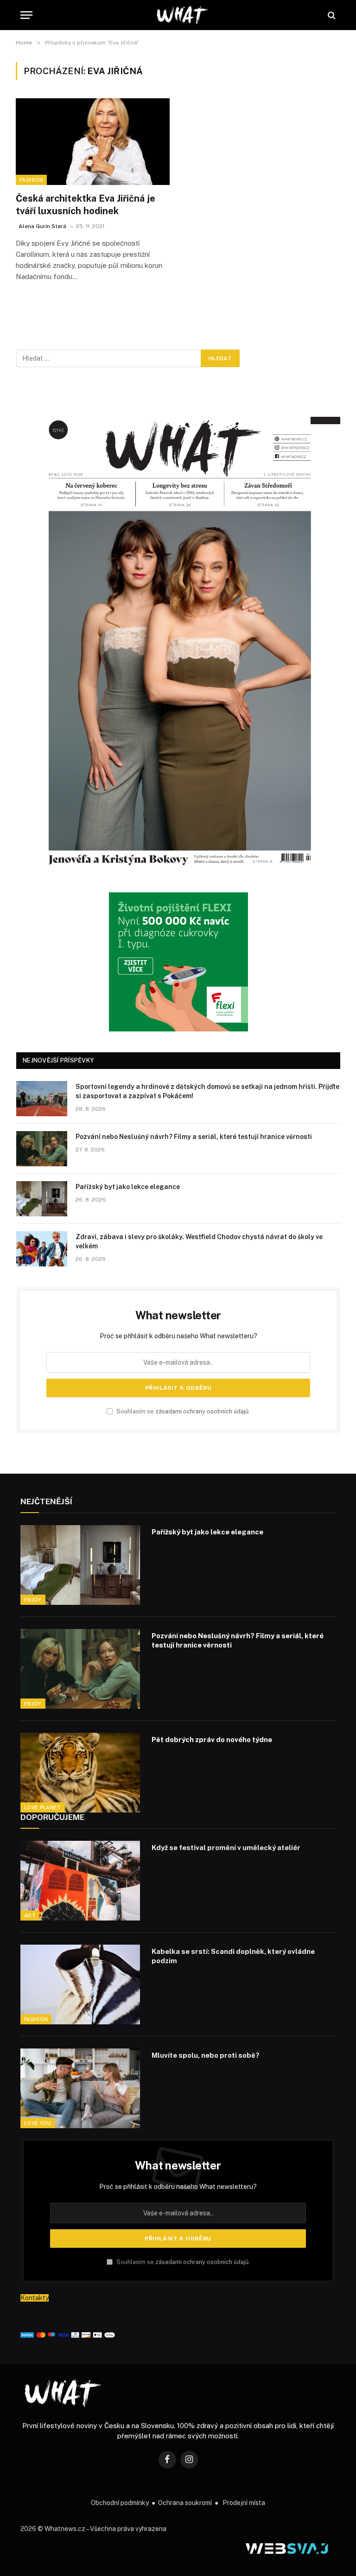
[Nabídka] (26, 15)
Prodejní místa (244, 2503)
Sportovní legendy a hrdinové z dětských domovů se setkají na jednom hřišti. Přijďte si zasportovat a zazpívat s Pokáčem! (207, 1091)
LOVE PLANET (43, 1807)
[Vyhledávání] (331, 15)
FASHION (31, 180)
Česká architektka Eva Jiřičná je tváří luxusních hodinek (86, 205)
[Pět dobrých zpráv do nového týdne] (80, 1773)
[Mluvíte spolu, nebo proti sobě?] (80, 2088)
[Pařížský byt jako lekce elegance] (42, 1199)
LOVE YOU (38, 2123)
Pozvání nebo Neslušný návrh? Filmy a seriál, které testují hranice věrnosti (194, 1137)
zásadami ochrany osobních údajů (202, 1411)
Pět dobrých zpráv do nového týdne (212, 1740)
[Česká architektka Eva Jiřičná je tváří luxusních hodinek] (93, 142)
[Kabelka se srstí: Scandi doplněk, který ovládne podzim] (80, 1984)
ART (30, 1915)
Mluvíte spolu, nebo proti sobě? (206, 2055)
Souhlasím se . (182, 1411)
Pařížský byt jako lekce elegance (128, 1187)
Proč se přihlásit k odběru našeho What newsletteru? (178, 1336)
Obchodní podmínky (120, 2503)
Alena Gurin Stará (42, 226)
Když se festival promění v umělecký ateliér (226, 1848)
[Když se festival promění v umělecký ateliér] (80, 1881)
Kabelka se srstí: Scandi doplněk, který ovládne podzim (233, 1956)
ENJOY (33, 1600)
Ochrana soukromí (185, 2503)
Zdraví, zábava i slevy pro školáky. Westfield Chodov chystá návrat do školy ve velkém (199, 1241)
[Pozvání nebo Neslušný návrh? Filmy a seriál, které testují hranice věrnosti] (42, 1149)
